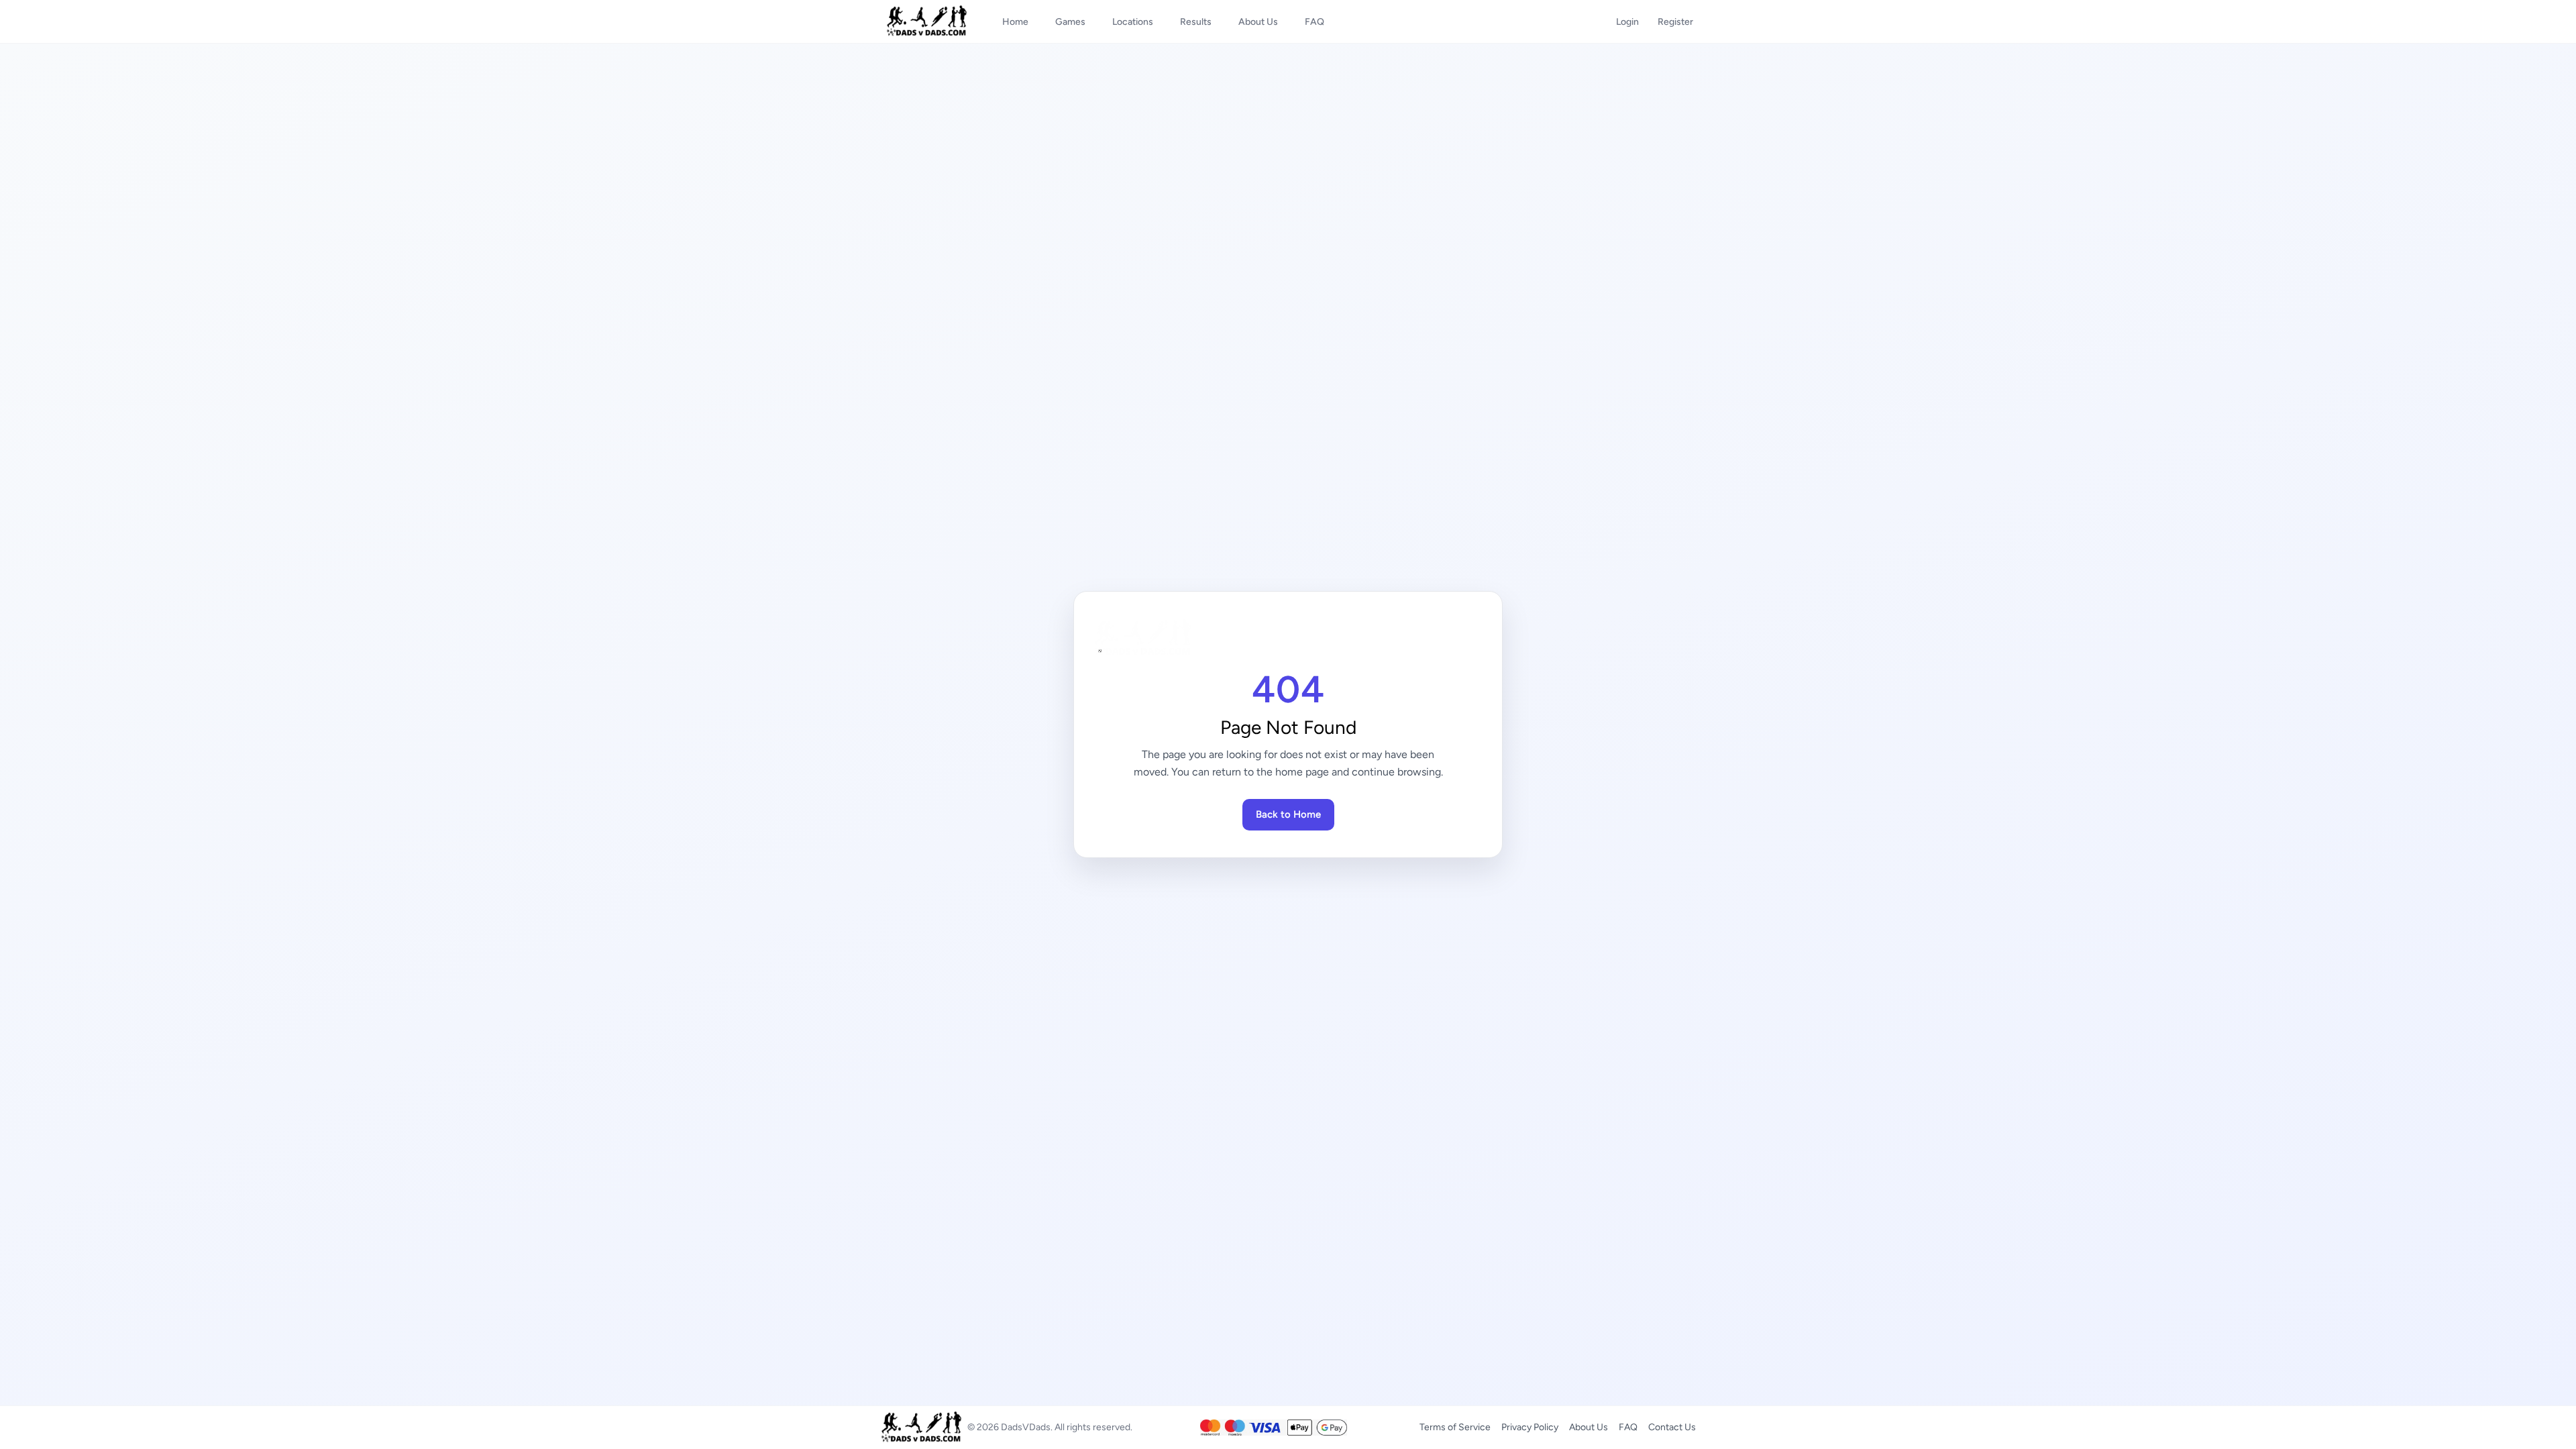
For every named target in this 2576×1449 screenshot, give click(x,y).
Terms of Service (1455, 1427)
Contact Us (1672, 1427)
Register (1675, 22)
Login (1627, 22)
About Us (1589, 1427)
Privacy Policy (1530, 1427)
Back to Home (1288, 814)
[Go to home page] (1288, 638)
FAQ (1628, 1427)
